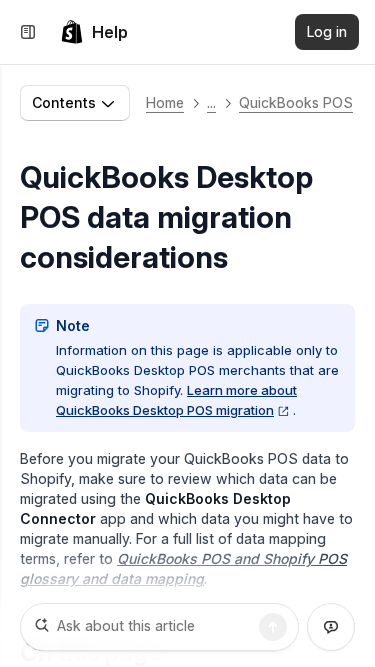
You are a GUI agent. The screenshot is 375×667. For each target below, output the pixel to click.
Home (165, 102)
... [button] (211, 102)
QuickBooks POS (296, 102)
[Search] (273, 627)
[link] (94, 32)
